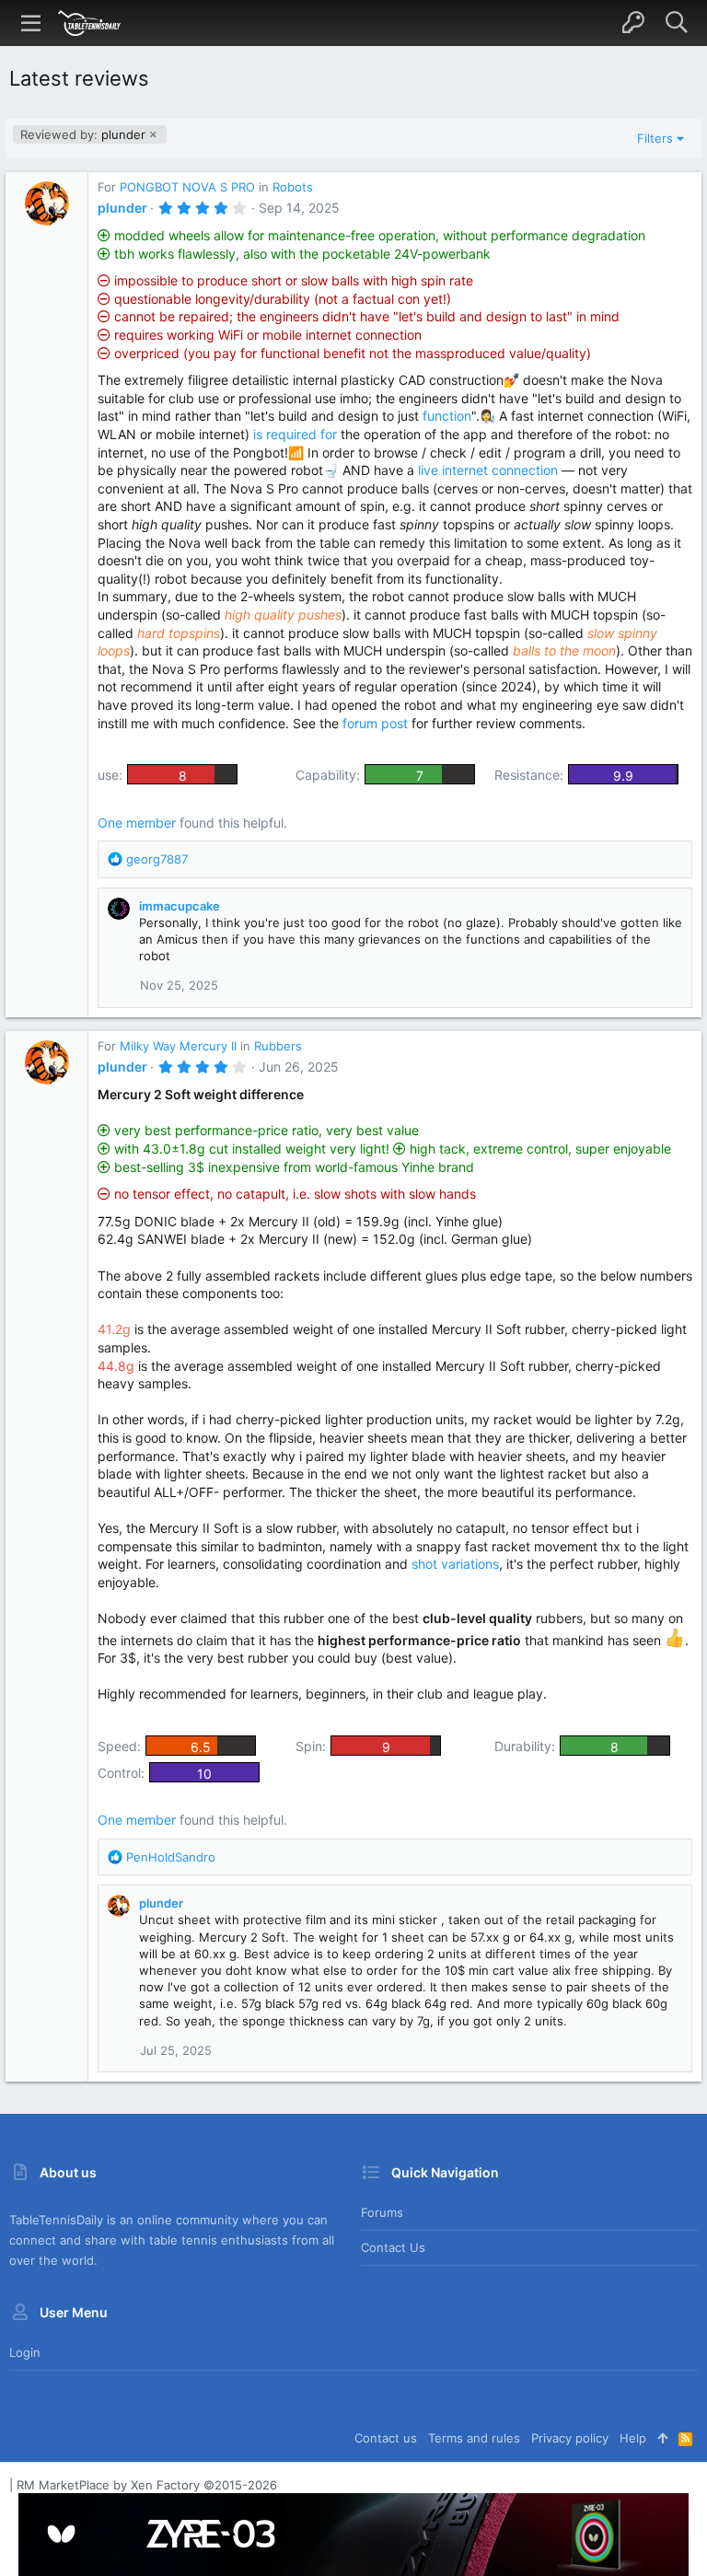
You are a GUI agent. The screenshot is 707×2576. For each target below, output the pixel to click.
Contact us (393, 2247)
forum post (375, 723)
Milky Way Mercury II (178, 1046)
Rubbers (278, 1046)
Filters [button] (655, 138)
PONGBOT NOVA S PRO (187, 187)
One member (137, 823)
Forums (382, 2212)
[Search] (676, 23)
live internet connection (488, 470)
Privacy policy (570, 2438)
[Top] (662, 2438)
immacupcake (180, 906)
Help (633, 2438)
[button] (31, 23)
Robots (293, 187)
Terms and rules (474, 2438)
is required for (295, 434)
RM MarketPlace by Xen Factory (147, 2485)
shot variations (455, 1564)
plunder (83, 134)
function (447, 416)
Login (25, 2352)
